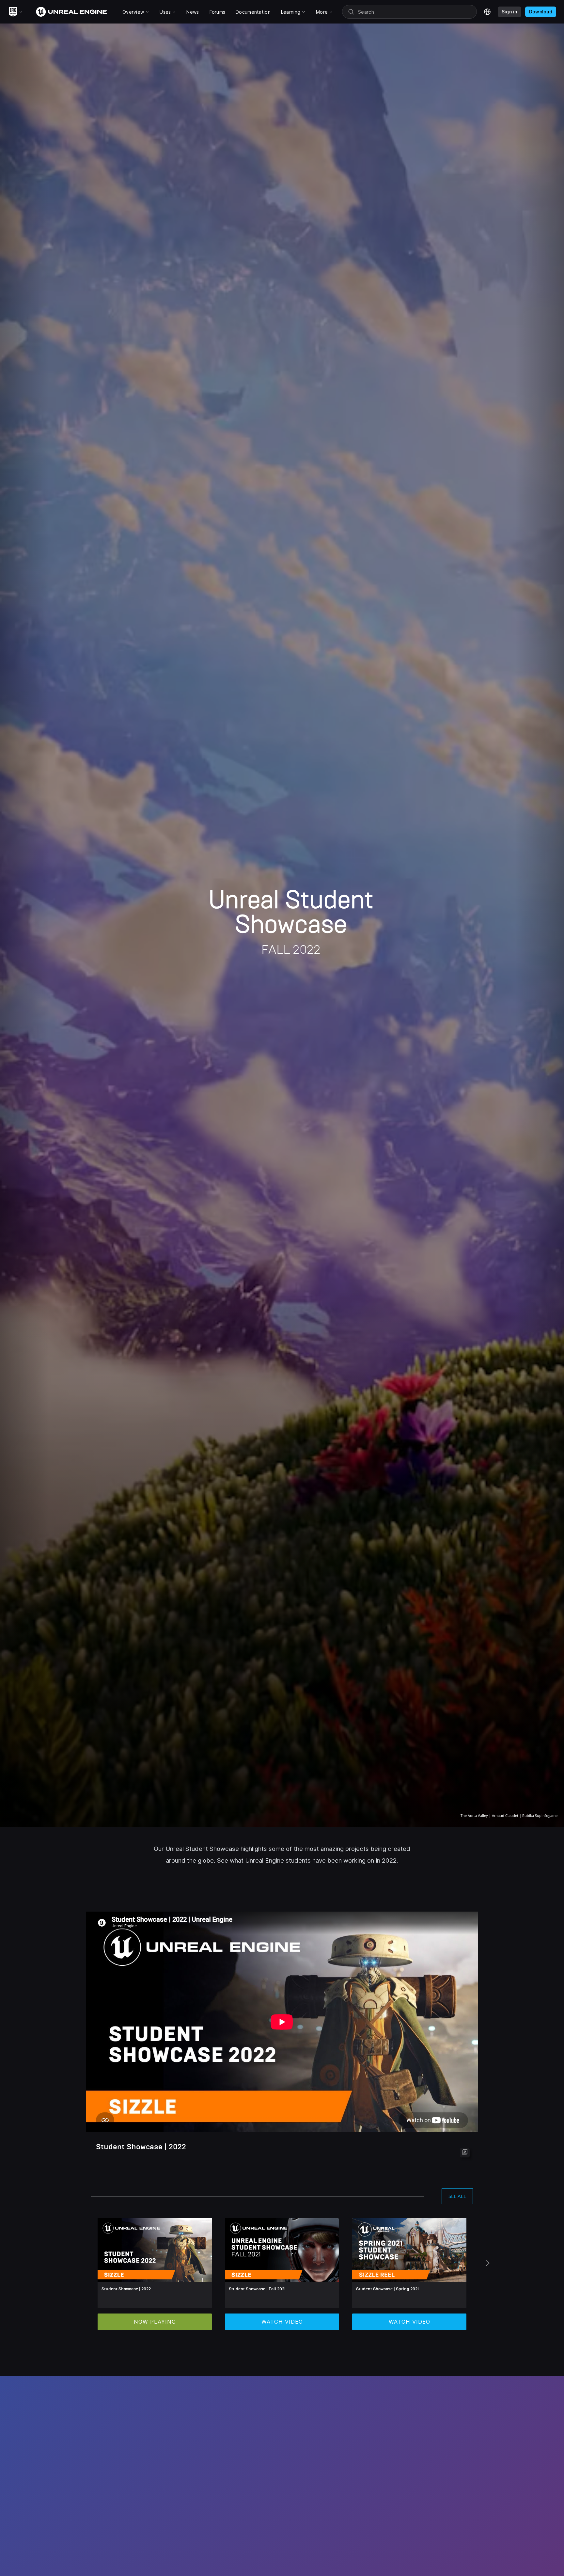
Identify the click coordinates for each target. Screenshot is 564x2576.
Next (488, 2265)
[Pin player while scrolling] (465, 2153)
